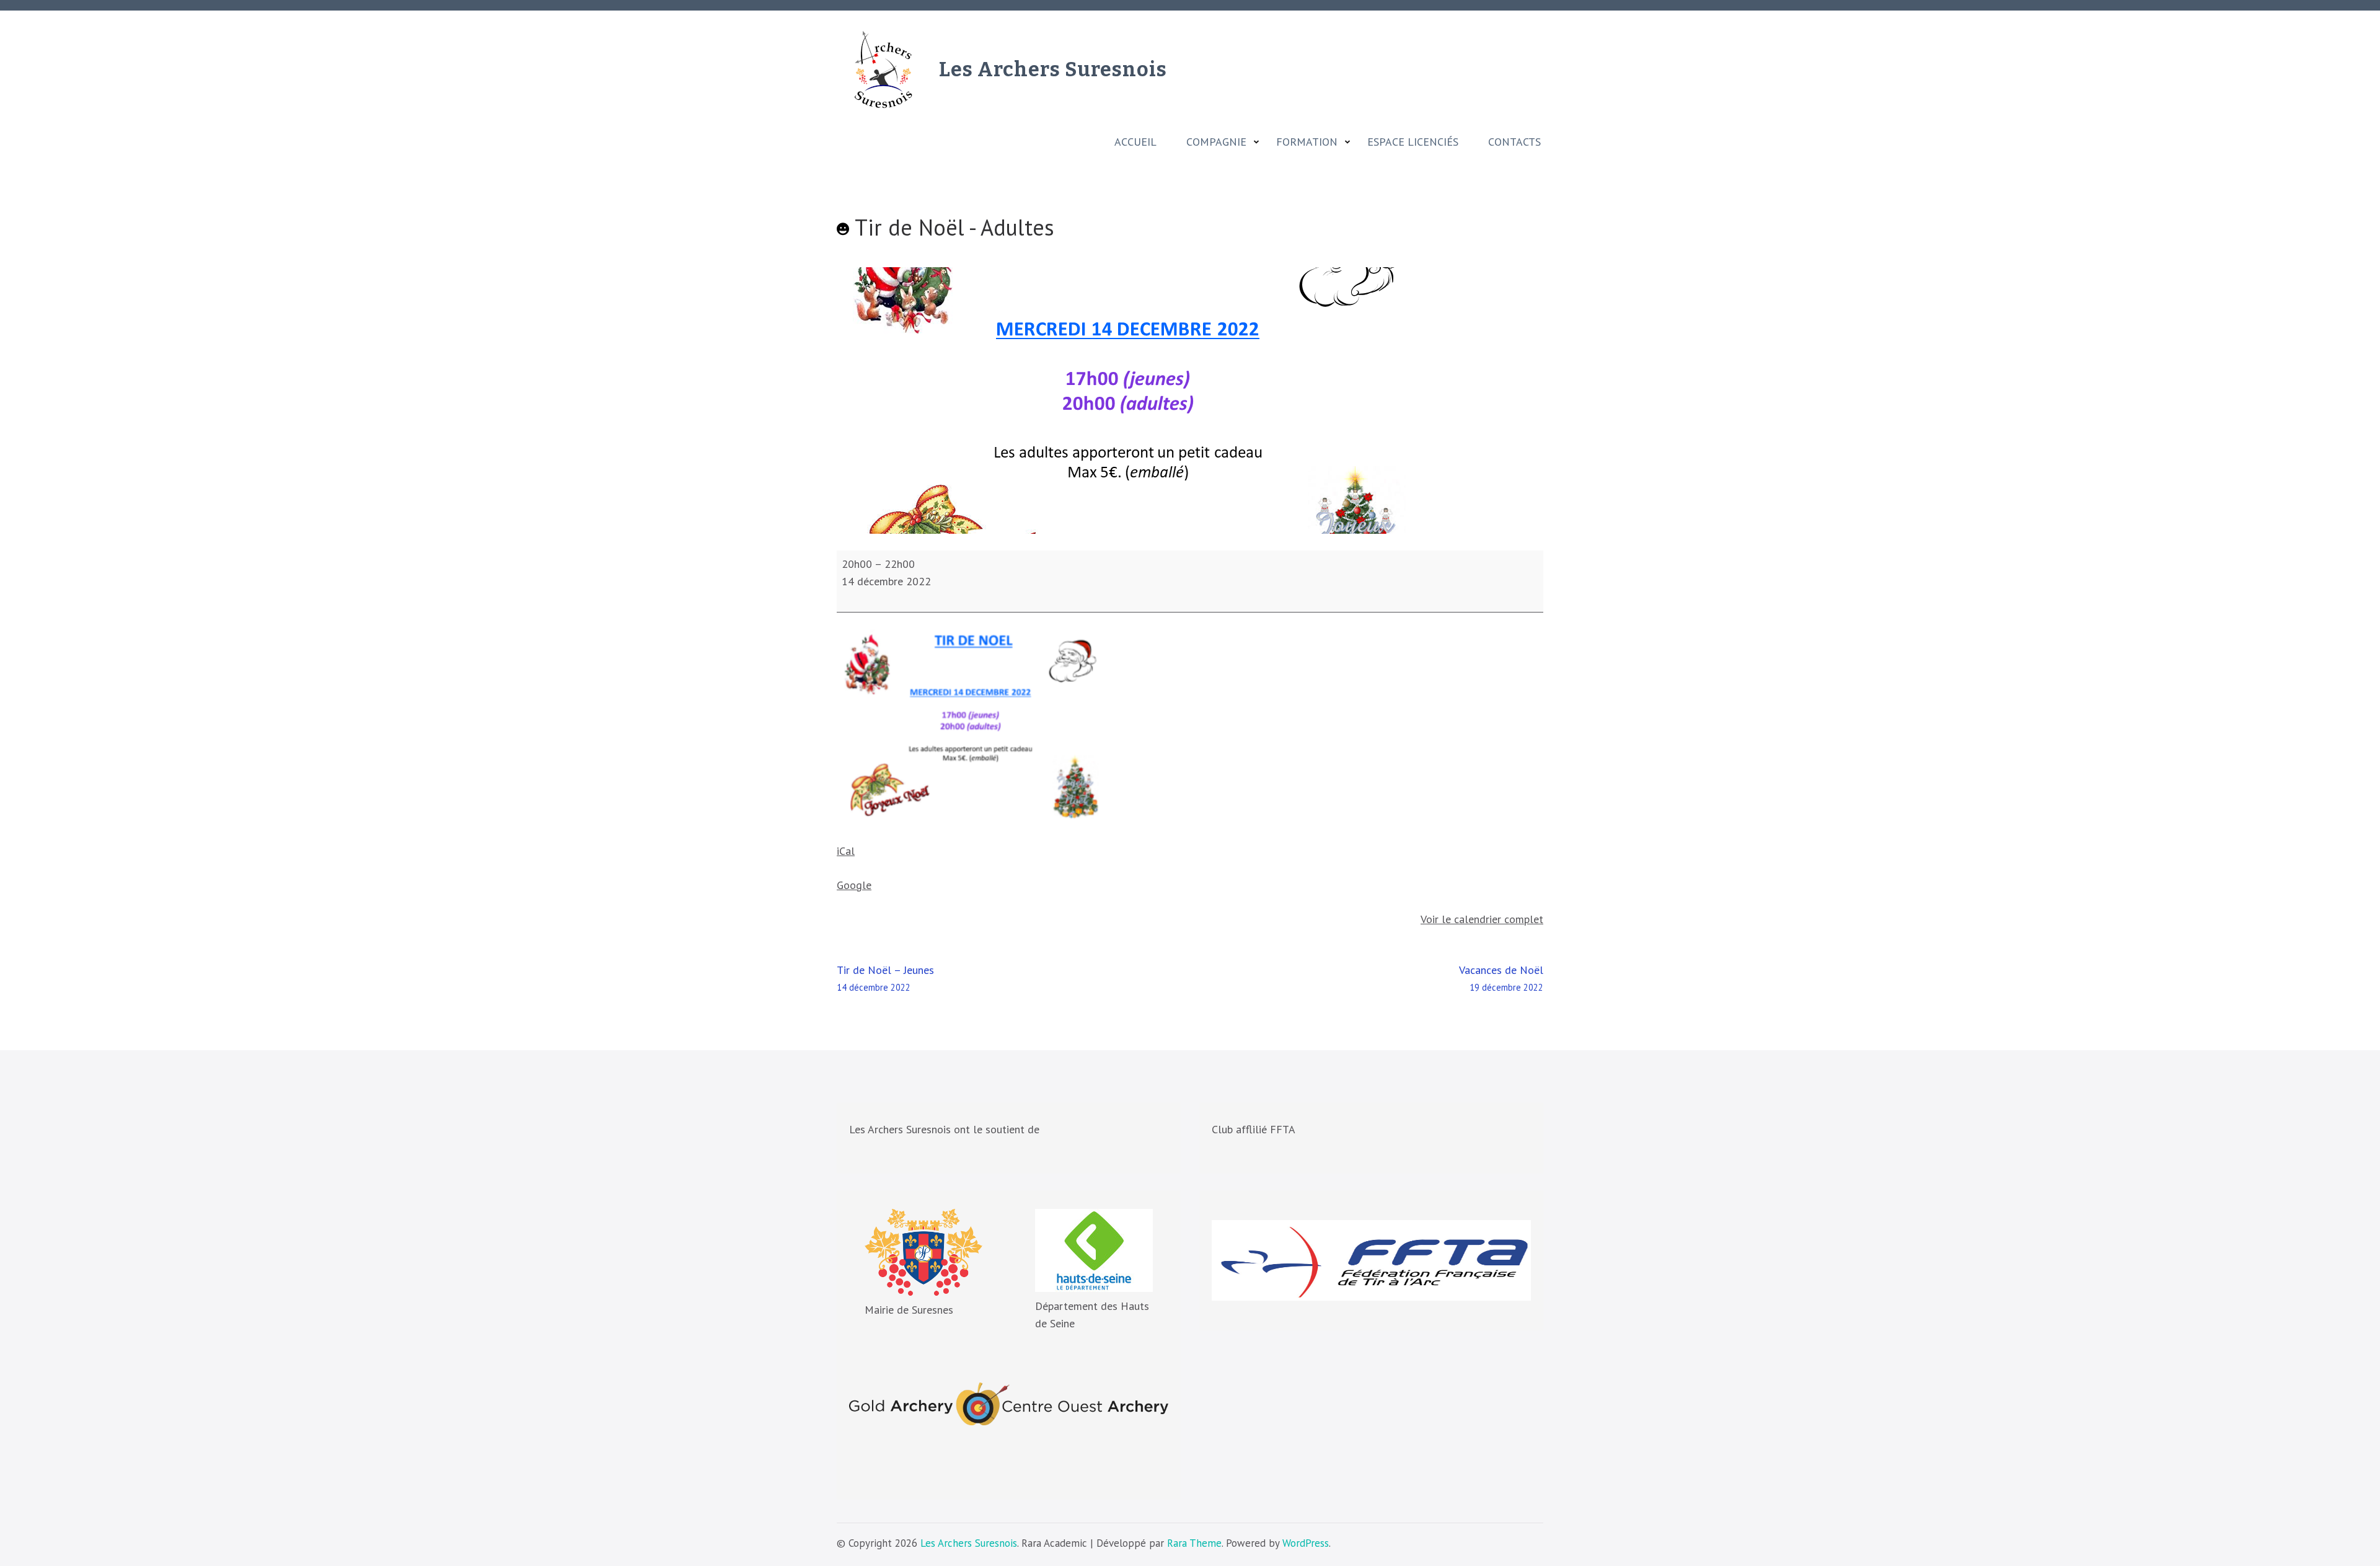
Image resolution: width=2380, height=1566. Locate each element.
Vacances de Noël (1501, 978)
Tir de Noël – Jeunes (885, 978)
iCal (846, 851)
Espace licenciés (1413, 142)
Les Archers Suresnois (1053, 69)
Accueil (1135, 142)
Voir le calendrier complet (1482, 919)
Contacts (1514, 142)
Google (854, 885)
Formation (1307, 142)
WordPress (1306, 1543)
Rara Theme (1194, 1543)
